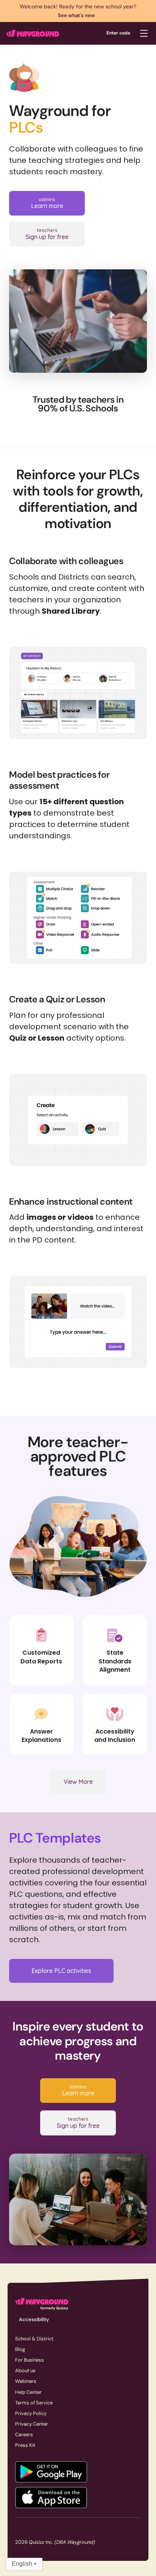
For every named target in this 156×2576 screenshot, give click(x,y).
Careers (24, 2435)
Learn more (47, 203)
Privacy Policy (31, 2413)
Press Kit (25, 2445)
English (22, 2564)
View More (78, 1782)
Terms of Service (34, 2403)
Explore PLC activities (61, 1971)
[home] (33, 33)
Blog (20, 2349)
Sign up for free (47, 234)
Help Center (28, 2392)
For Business (30, 2360)
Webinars (26, 2381)
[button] (144, 33)
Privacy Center (32, 2424)
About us (25, 2370)
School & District (34, 2339)
